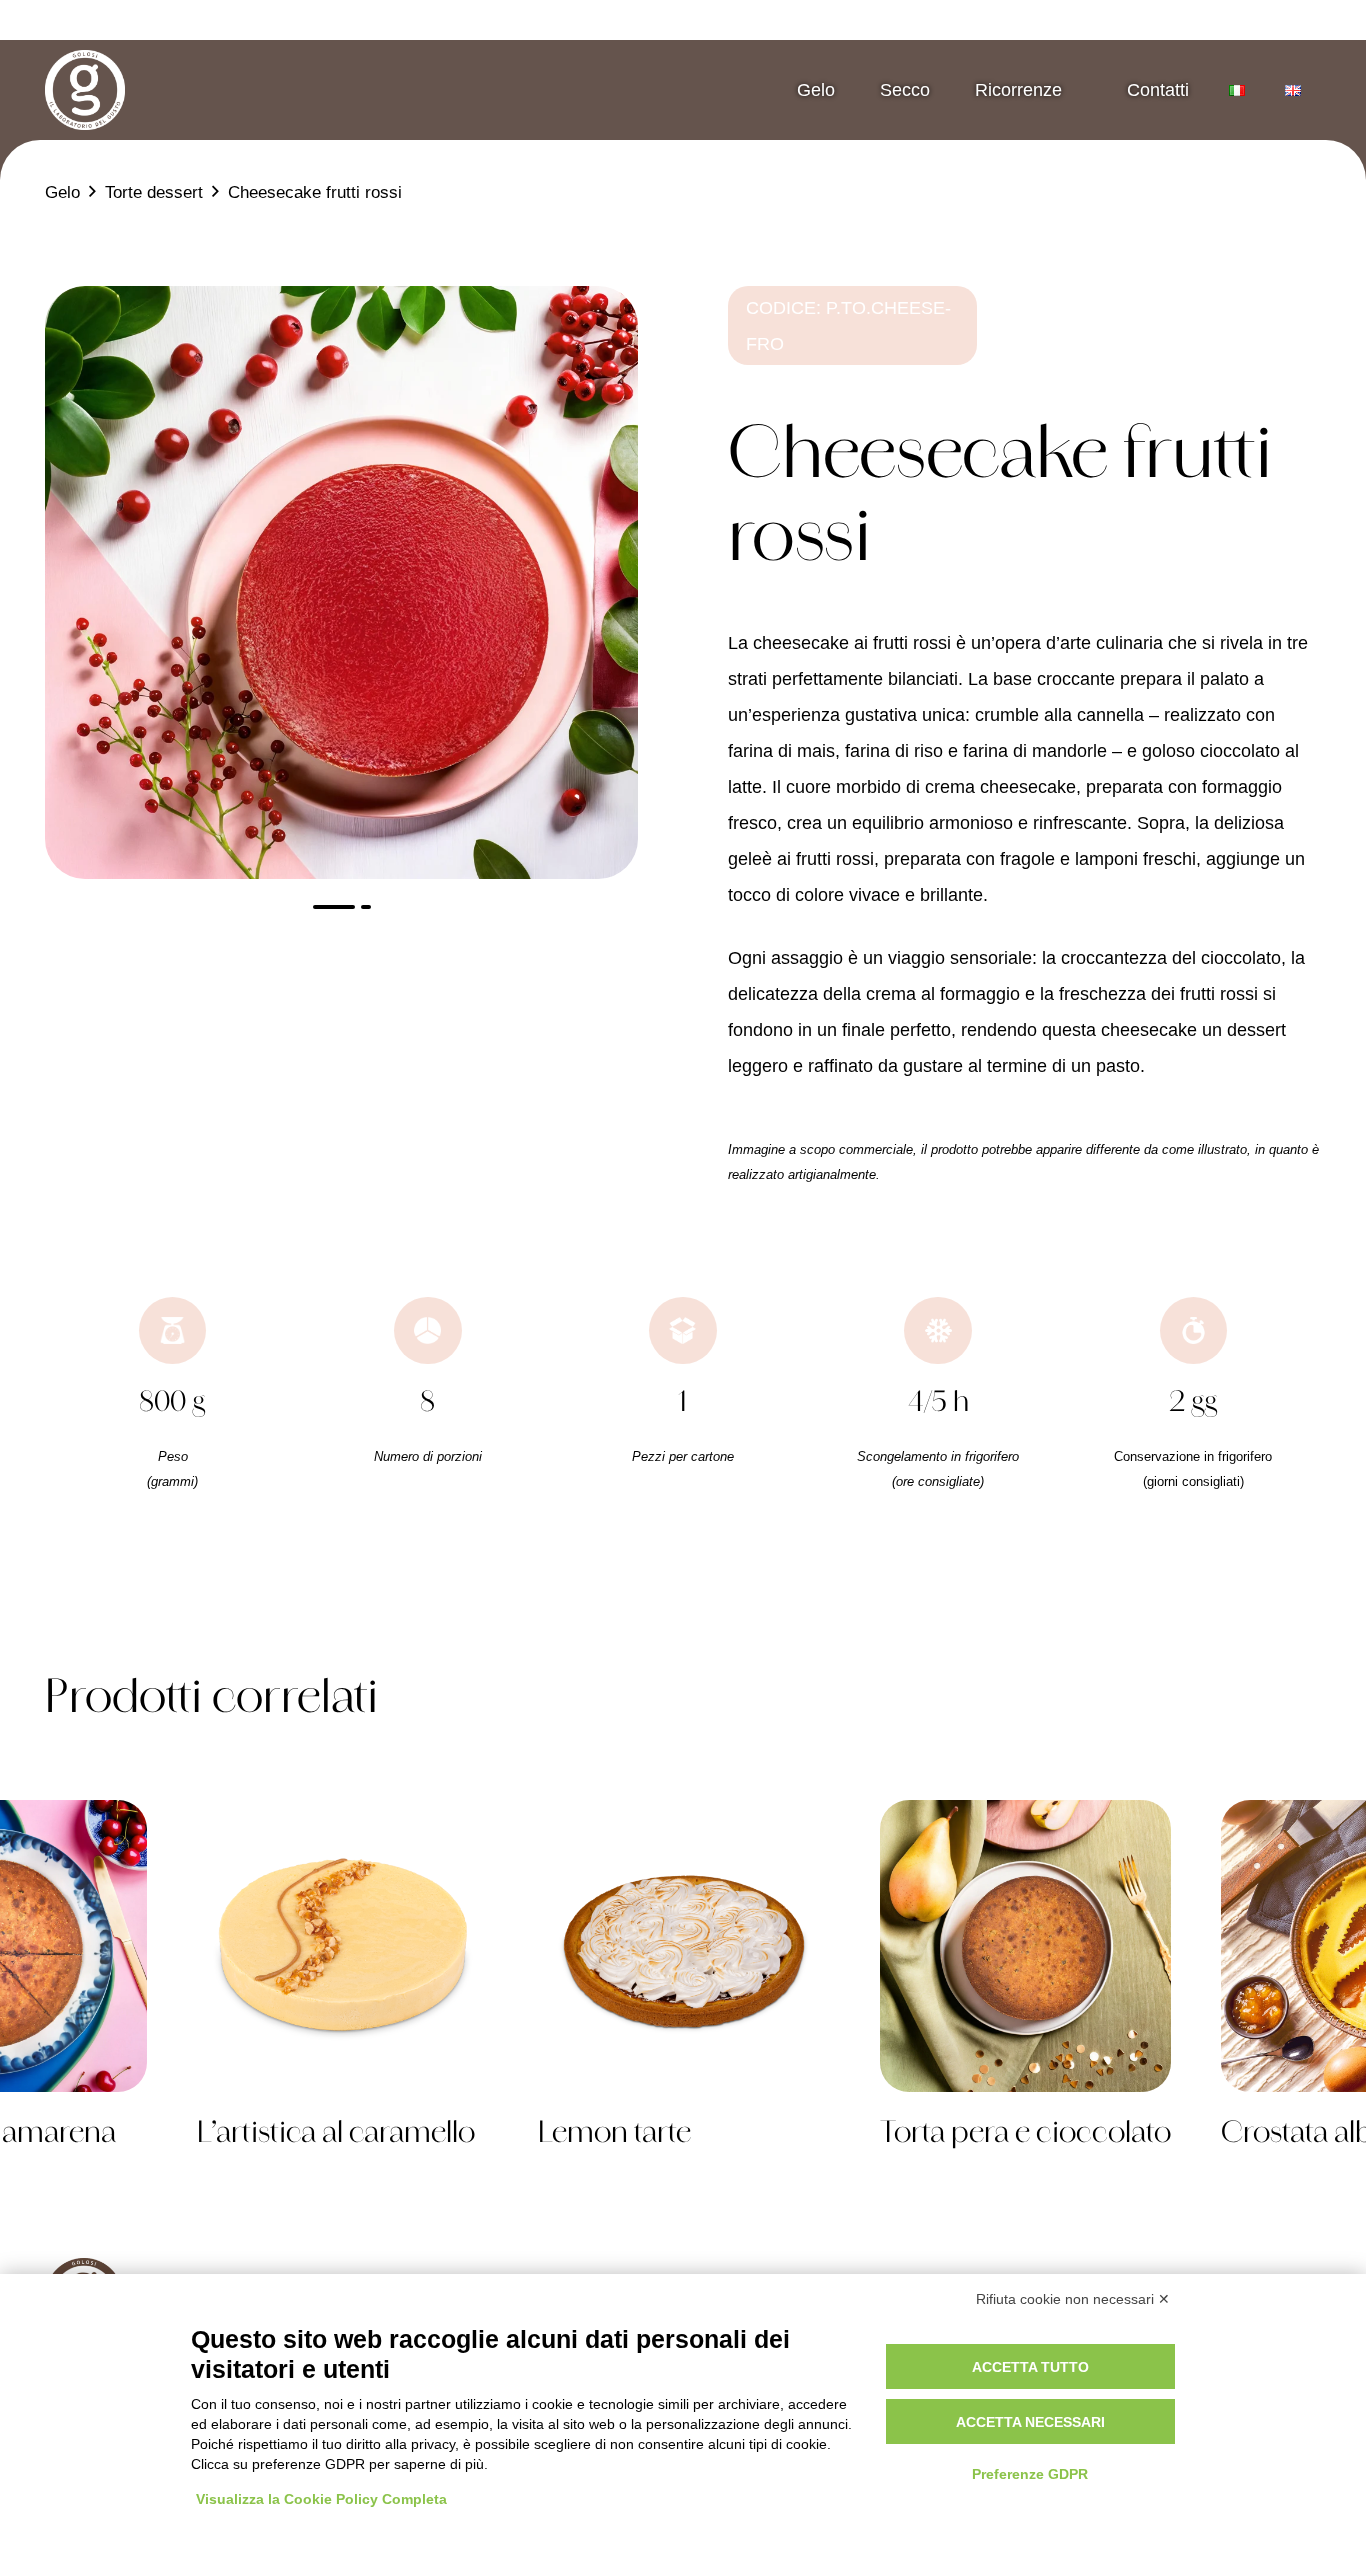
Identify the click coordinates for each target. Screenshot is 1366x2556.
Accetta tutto (1030, 2367)
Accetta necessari (1030, 2422)
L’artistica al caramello (336, 2135)
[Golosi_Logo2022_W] (85, 90)
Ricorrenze (1018, 90)
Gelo (816, 90)
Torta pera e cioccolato (1025, 2135)
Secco (905, 90)
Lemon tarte (614, 2135)
